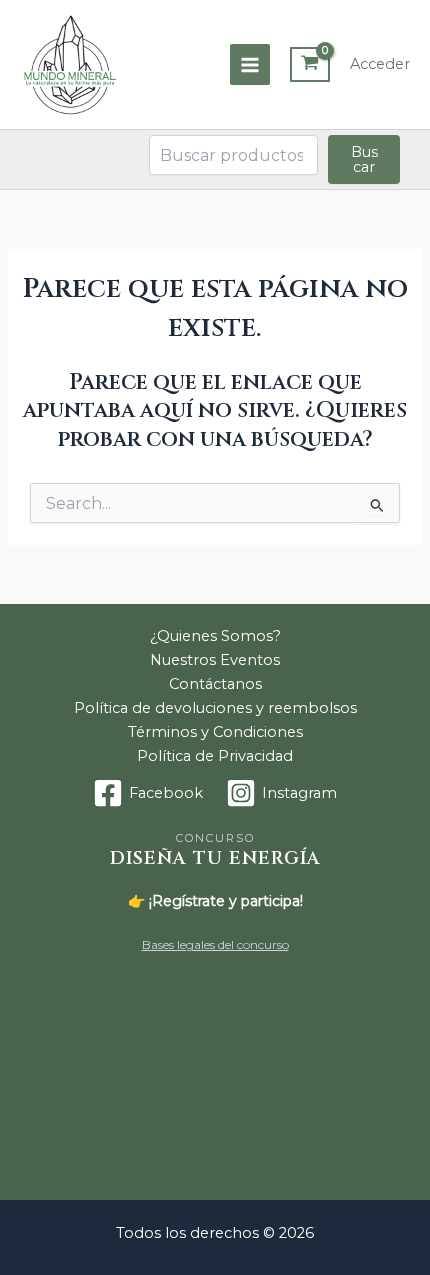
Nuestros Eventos (215, 660)
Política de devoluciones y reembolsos (215, 708)
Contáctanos (215, 684)
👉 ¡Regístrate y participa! (215, 901)
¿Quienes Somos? (215, 636)
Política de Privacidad (215, 756)
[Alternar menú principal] (250, 64)
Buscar (364, 159)
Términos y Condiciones (215, 732)
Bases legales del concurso (215, 944)
